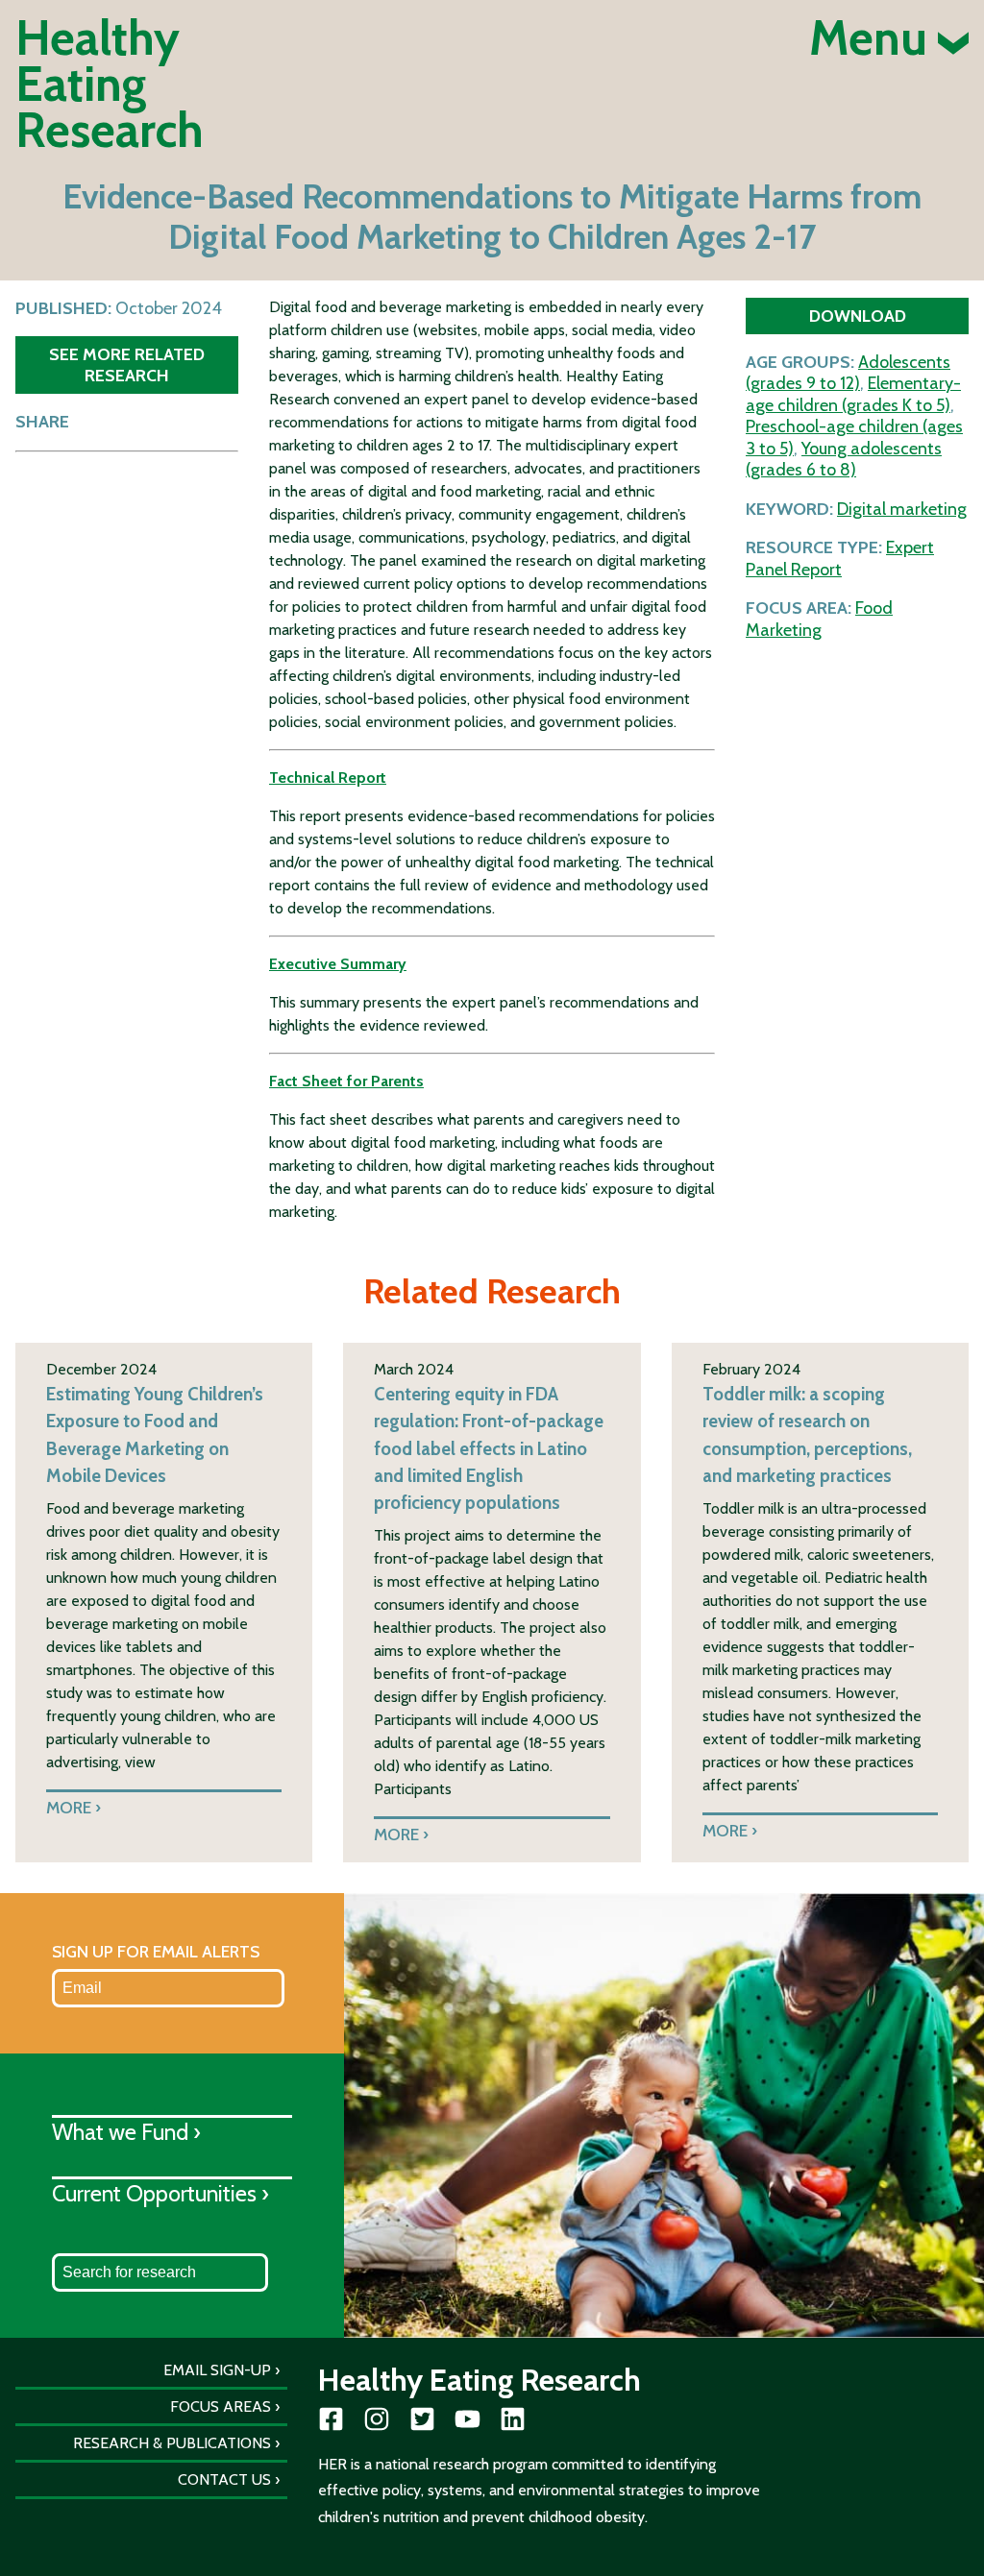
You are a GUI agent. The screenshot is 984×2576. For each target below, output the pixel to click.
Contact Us (224, 2479)
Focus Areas (221, 2406)
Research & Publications (172, 2443)
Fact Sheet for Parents (346, 1081)
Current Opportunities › (160, 2193)
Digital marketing (902, 509)
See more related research (127, 365)
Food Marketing (819, 619)
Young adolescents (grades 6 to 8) (844, 460)
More (69, 1807)
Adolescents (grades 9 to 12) (848, 373)
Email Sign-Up (217, 2370)
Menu (873, 38)
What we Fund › (126, 2132)
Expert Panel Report (840, 559)
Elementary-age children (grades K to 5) (853, 394)
